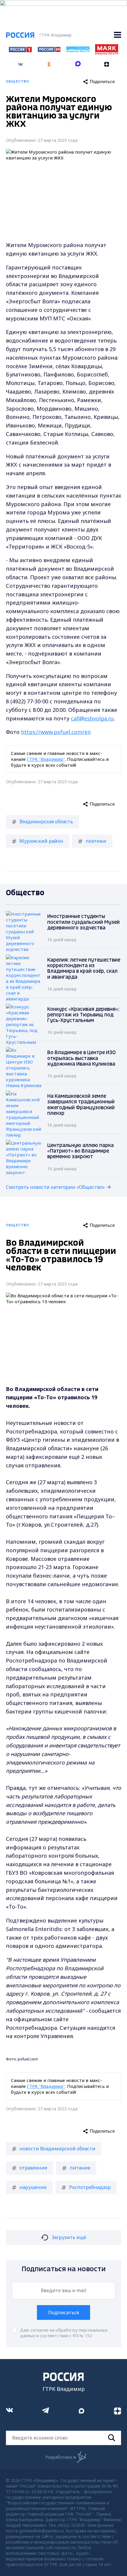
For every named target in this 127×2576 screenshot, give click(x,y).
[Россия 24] (49, 50)
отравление (33, 2168)
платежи (96, 841)
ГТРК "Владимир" (46, 759)
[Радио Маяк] (107, 53)
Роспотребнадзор (90, 2187)
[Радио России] (78, 51)
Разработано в (61, 2457)
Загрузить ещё (69, 2237)
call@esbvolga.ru (92, 718)
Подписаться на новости (64, 2269)
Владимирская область (46, 822)
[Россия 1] (20, 50)
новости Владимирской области (57, 2149)
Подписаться (63, 2312)
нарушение (33, 2187)
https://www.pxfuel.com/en (56, 732)
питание (80, 2168)
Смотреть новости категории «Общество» (55, 1187)
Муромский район (41, 841)
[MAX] (78, 62)
